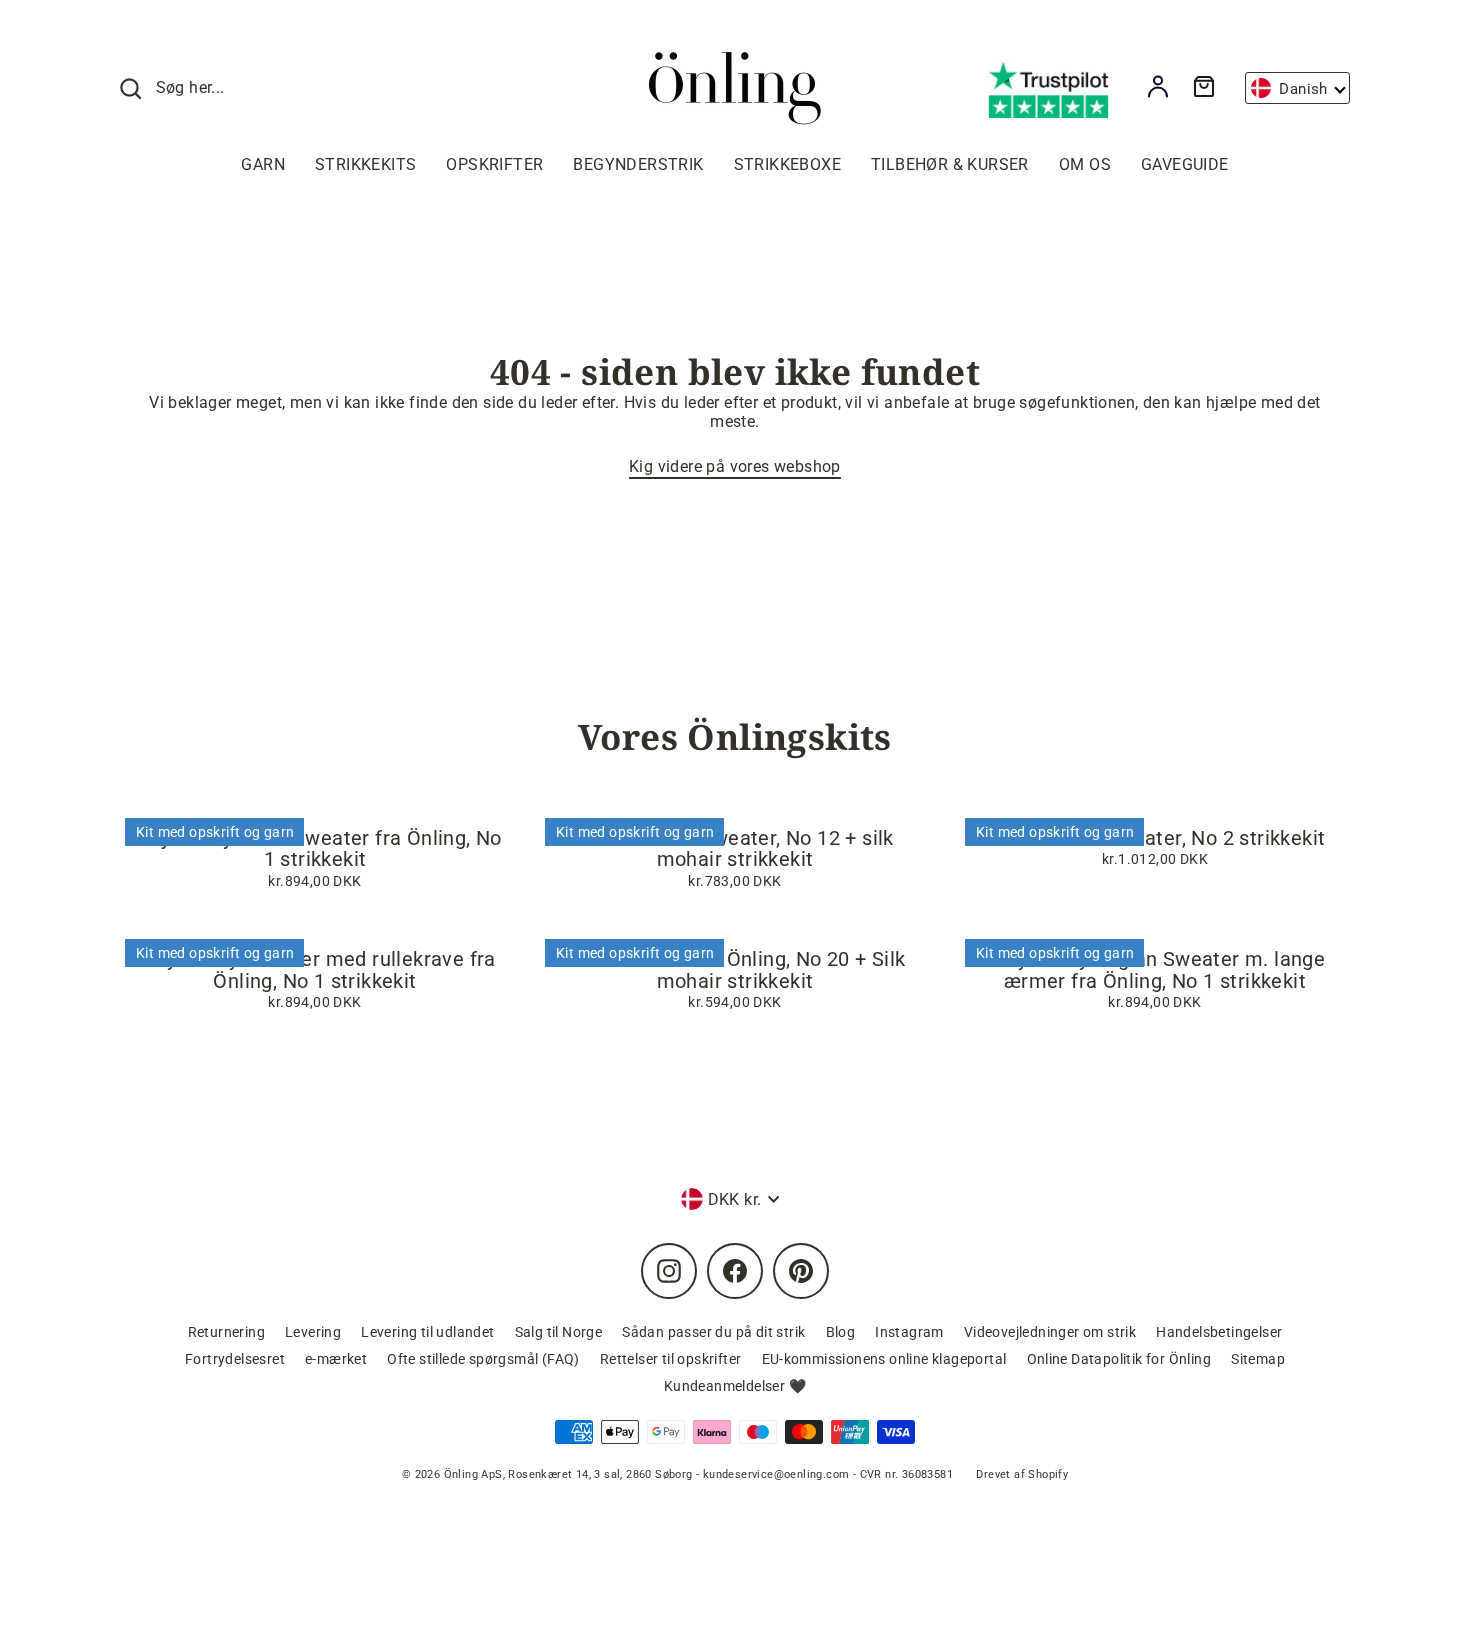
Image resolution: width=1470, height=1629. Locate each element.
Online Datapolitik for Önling (1119, 1359)
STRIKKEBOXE (787, 164)
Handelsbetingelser (1219, 1332)
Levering (313, 1332)
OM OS (1085, 164)
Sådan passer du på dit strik (713, 1332)
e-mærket (336, 1359)
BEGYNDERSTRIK (638, 164)
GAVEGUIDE (1185, 164)
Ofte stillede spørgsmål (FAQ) (483, 1359)
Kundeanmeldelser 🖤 (735, 1386)
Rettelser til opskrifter (671, 1359)
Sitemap (1258, 1359)
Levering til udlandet (427, 1332)
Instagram (909, 1332)
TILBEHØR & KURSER (950, 164)
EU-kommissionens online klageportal (884, 1359)
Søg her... (190, 87)
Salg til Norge (559, 1332)
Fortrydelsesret (235, 1359)
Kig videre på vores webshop (735, 466)
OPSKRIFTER (494, 164)
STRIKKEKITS (365, 164)
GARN (263, 164)
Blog (841, 1332)
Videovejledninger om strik (1050, 1332)
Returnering (226, 1332)
